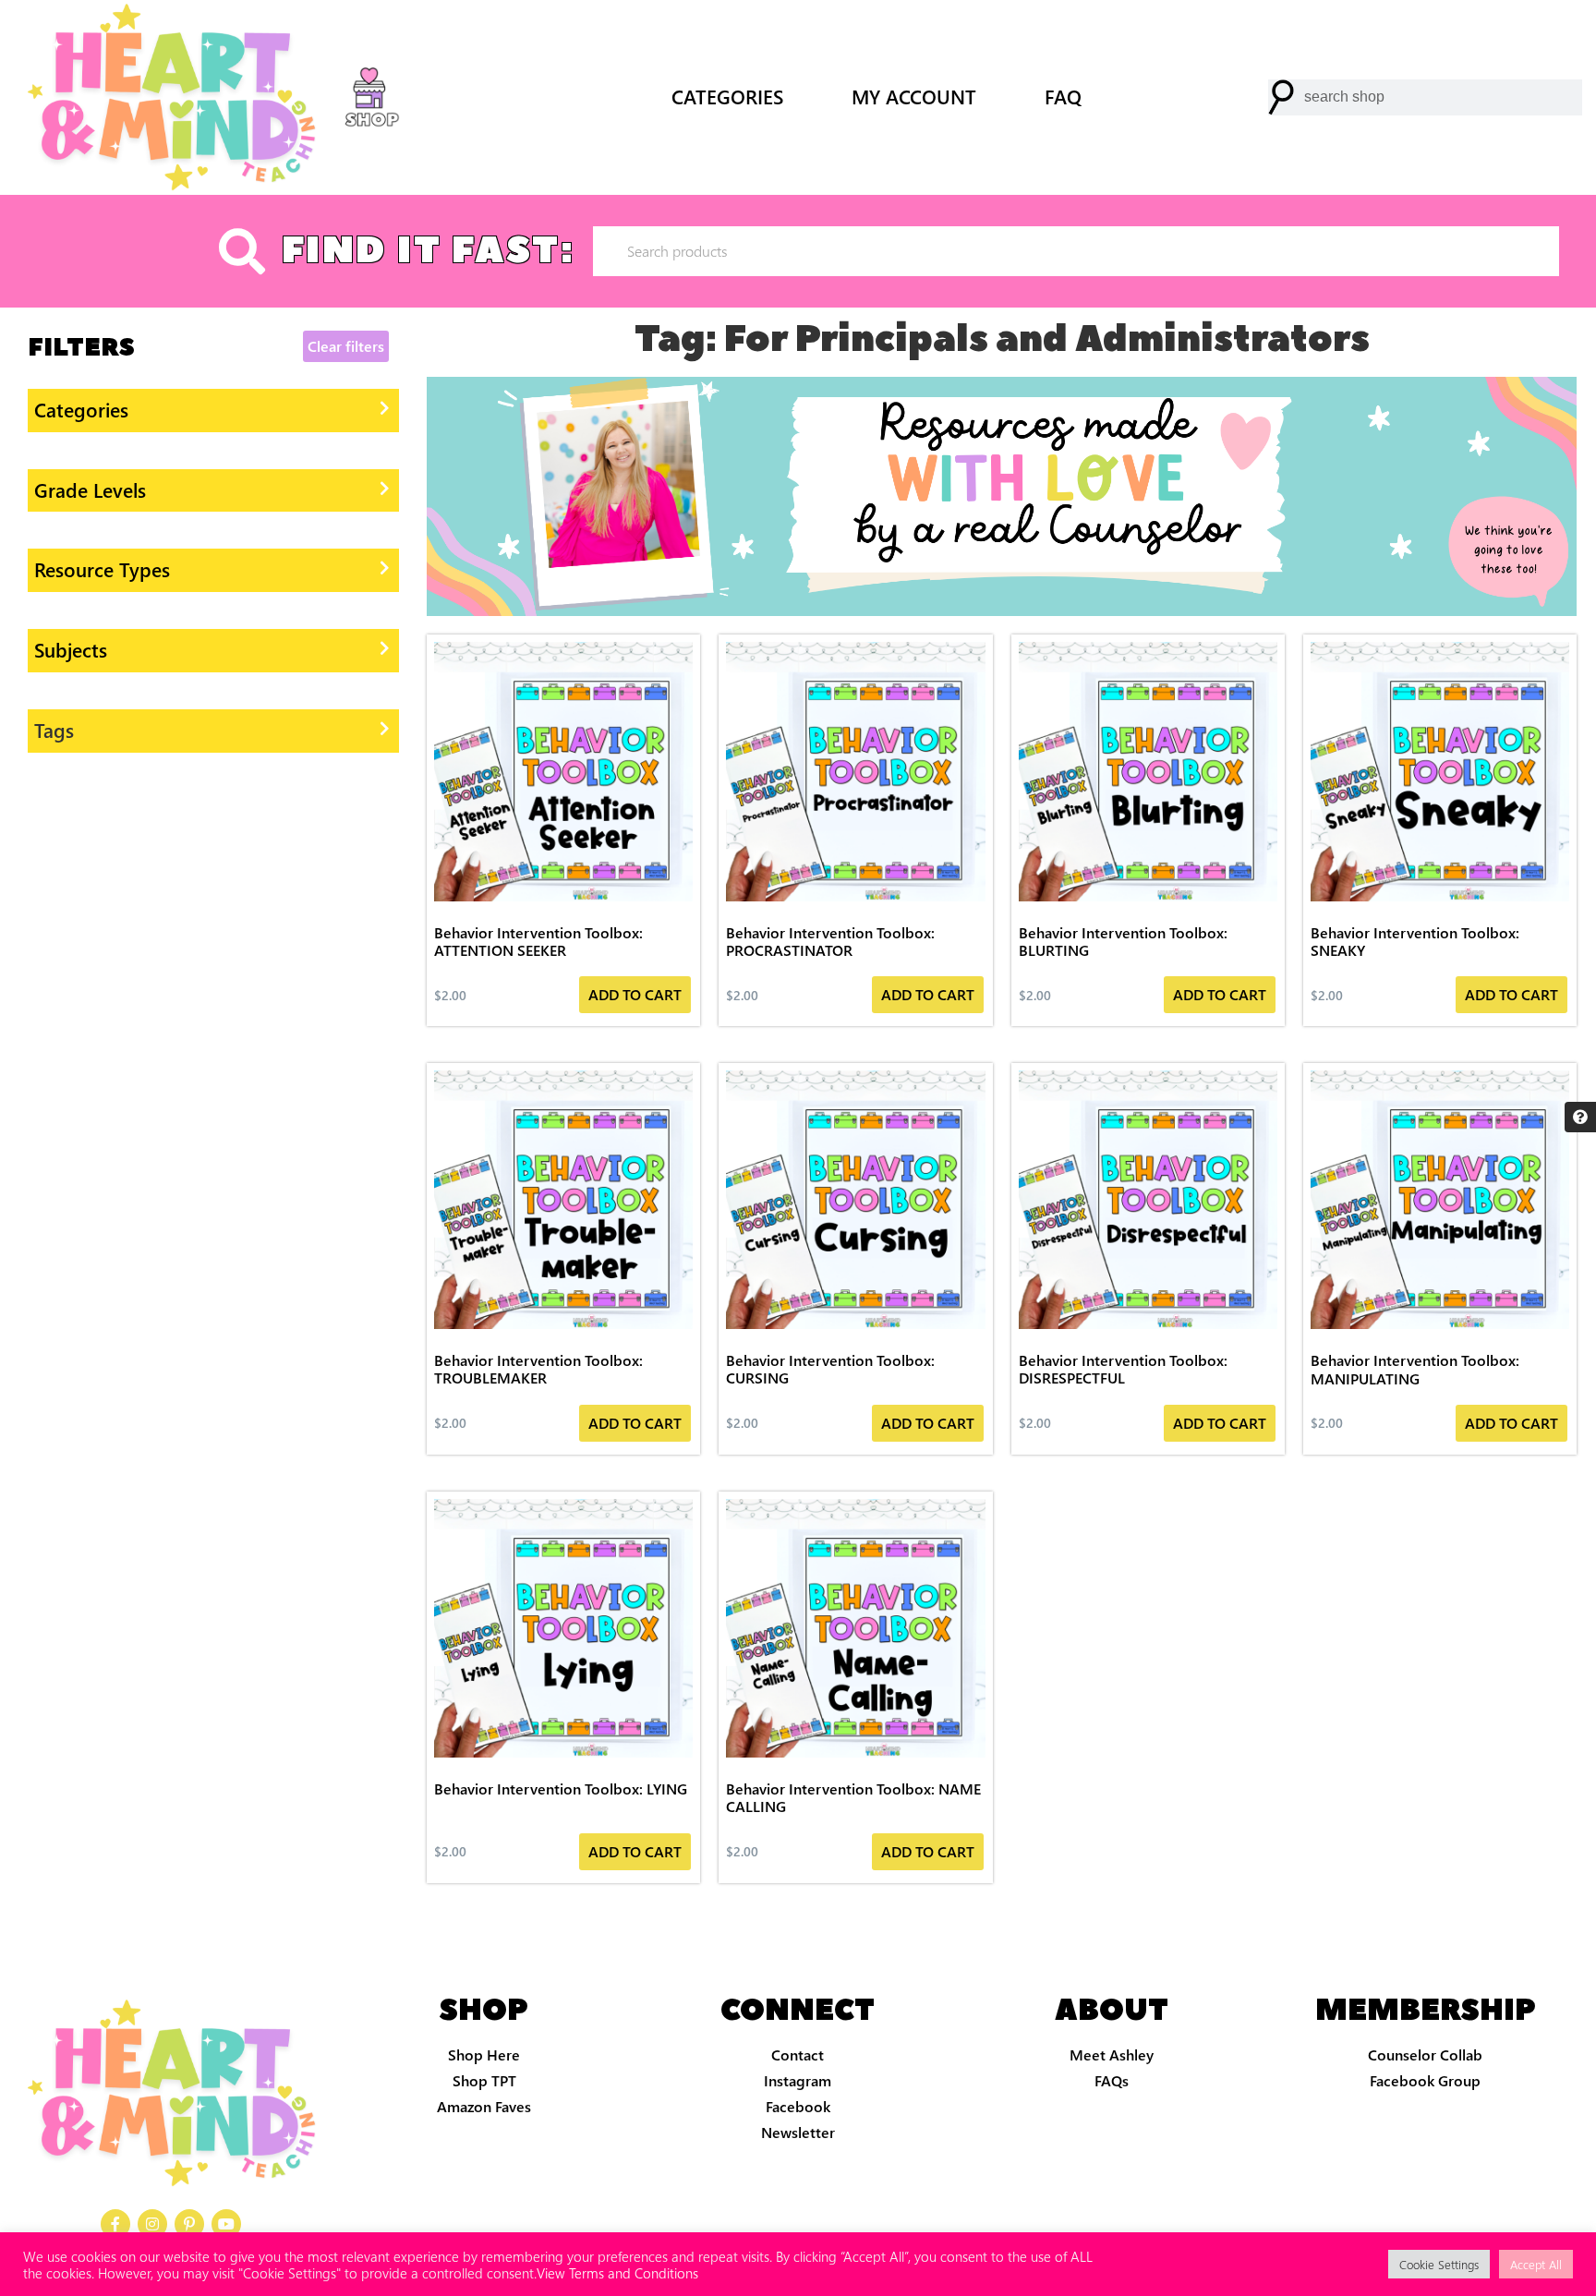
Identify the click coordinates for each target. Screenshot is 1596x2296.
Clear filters (346, 346)
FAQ (1063, 97)
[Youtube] (226, 2224)
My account (914, 97)
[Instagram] (152, 2224)
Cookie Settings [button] (1439, 2264)
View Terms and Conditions (617, 2273)
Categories (727, 97)
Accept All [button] (1536, 2264)
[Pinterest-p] (189, 2224)
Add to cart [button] (635, 994)
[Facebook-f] (115, 2224)
